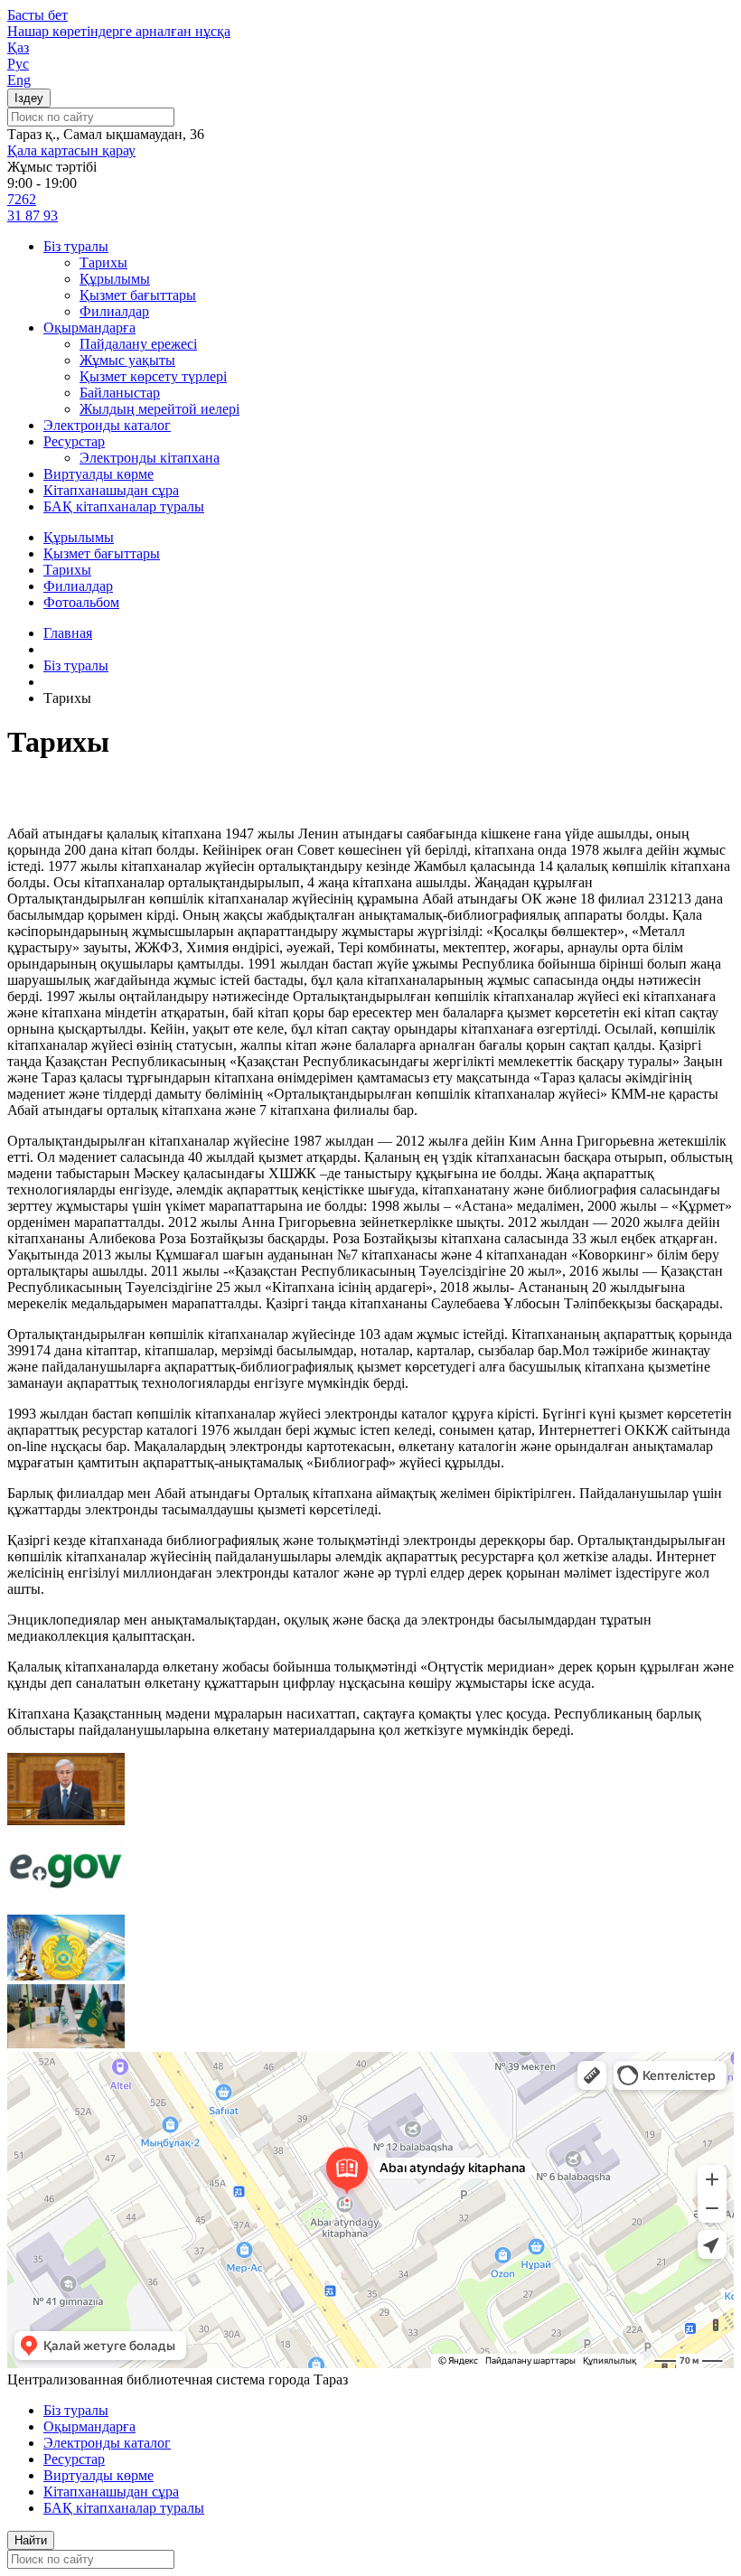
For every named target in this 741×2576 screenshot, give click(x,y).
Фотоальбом (81, 602)
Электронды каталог (107, 425)
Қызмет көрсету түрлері (153, 376)
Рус (18, 64)
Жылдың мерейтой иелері (159, 409)
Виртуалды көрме (98, 474)
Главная (68, 633)
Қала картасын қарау (71, 150)
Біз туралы (76, 246)
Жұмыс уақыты (127, 360)
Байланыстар (120, 393)
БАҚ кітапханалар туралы (124, 506)
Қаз (18, 47)
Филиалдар (114, 311)
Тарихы (103, 262)
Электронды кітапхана (150, 458)
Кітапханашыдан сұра (111, 490)
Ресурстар (74, 441)
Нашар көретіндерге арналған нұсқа (119, 31)
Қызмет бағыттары (138, 295)
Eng (19, 80)
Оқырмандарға (89, 328)
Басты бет (38, 15)
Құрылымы (115, 279)
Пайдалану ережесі (138, 344)
